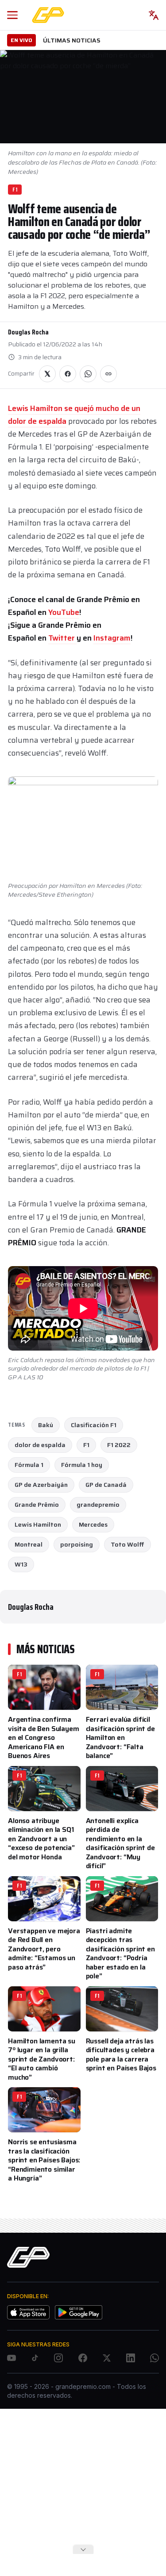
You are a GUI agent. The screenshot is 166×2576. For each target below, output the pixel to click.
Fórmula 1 (29, 1465)
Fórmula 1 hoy (82, 1465)
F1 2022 (119, 1445)
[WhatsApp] (154, 2358)
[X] (107, 2358)
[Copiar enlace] (108, 374)
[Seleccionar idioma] (154, 15)
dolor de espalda (40, 1445)
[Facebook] (83, 2358)
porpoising (77, 1544)
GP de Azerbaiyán (41, 1485)
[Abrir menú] (12, 15)
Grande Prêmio (37, 1505)
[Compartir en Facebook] (68, 374)
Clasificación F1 (94, 1425)
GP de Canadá (106, 1485)
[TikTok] (35, 2358)
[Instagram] (58, 2358)
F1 (15, 190)
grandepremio (98, 1505)
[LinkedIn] (131, 2358)
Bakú (46, 1425)
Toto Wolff (127, 1544)
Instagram (112, 638)
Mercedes (93, 1524)
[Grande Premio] (48, 15)
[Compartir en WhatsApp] (88, 374)
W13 (21, 1564)
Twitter (62, 638)
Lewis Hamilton (38, 1524)
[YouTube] (12, 2358)
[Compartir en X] (47, 374)
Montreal (29, 1544)
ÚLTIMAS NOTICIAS (72, 40)
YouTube (64, 612)
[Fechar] (83, 2549)
